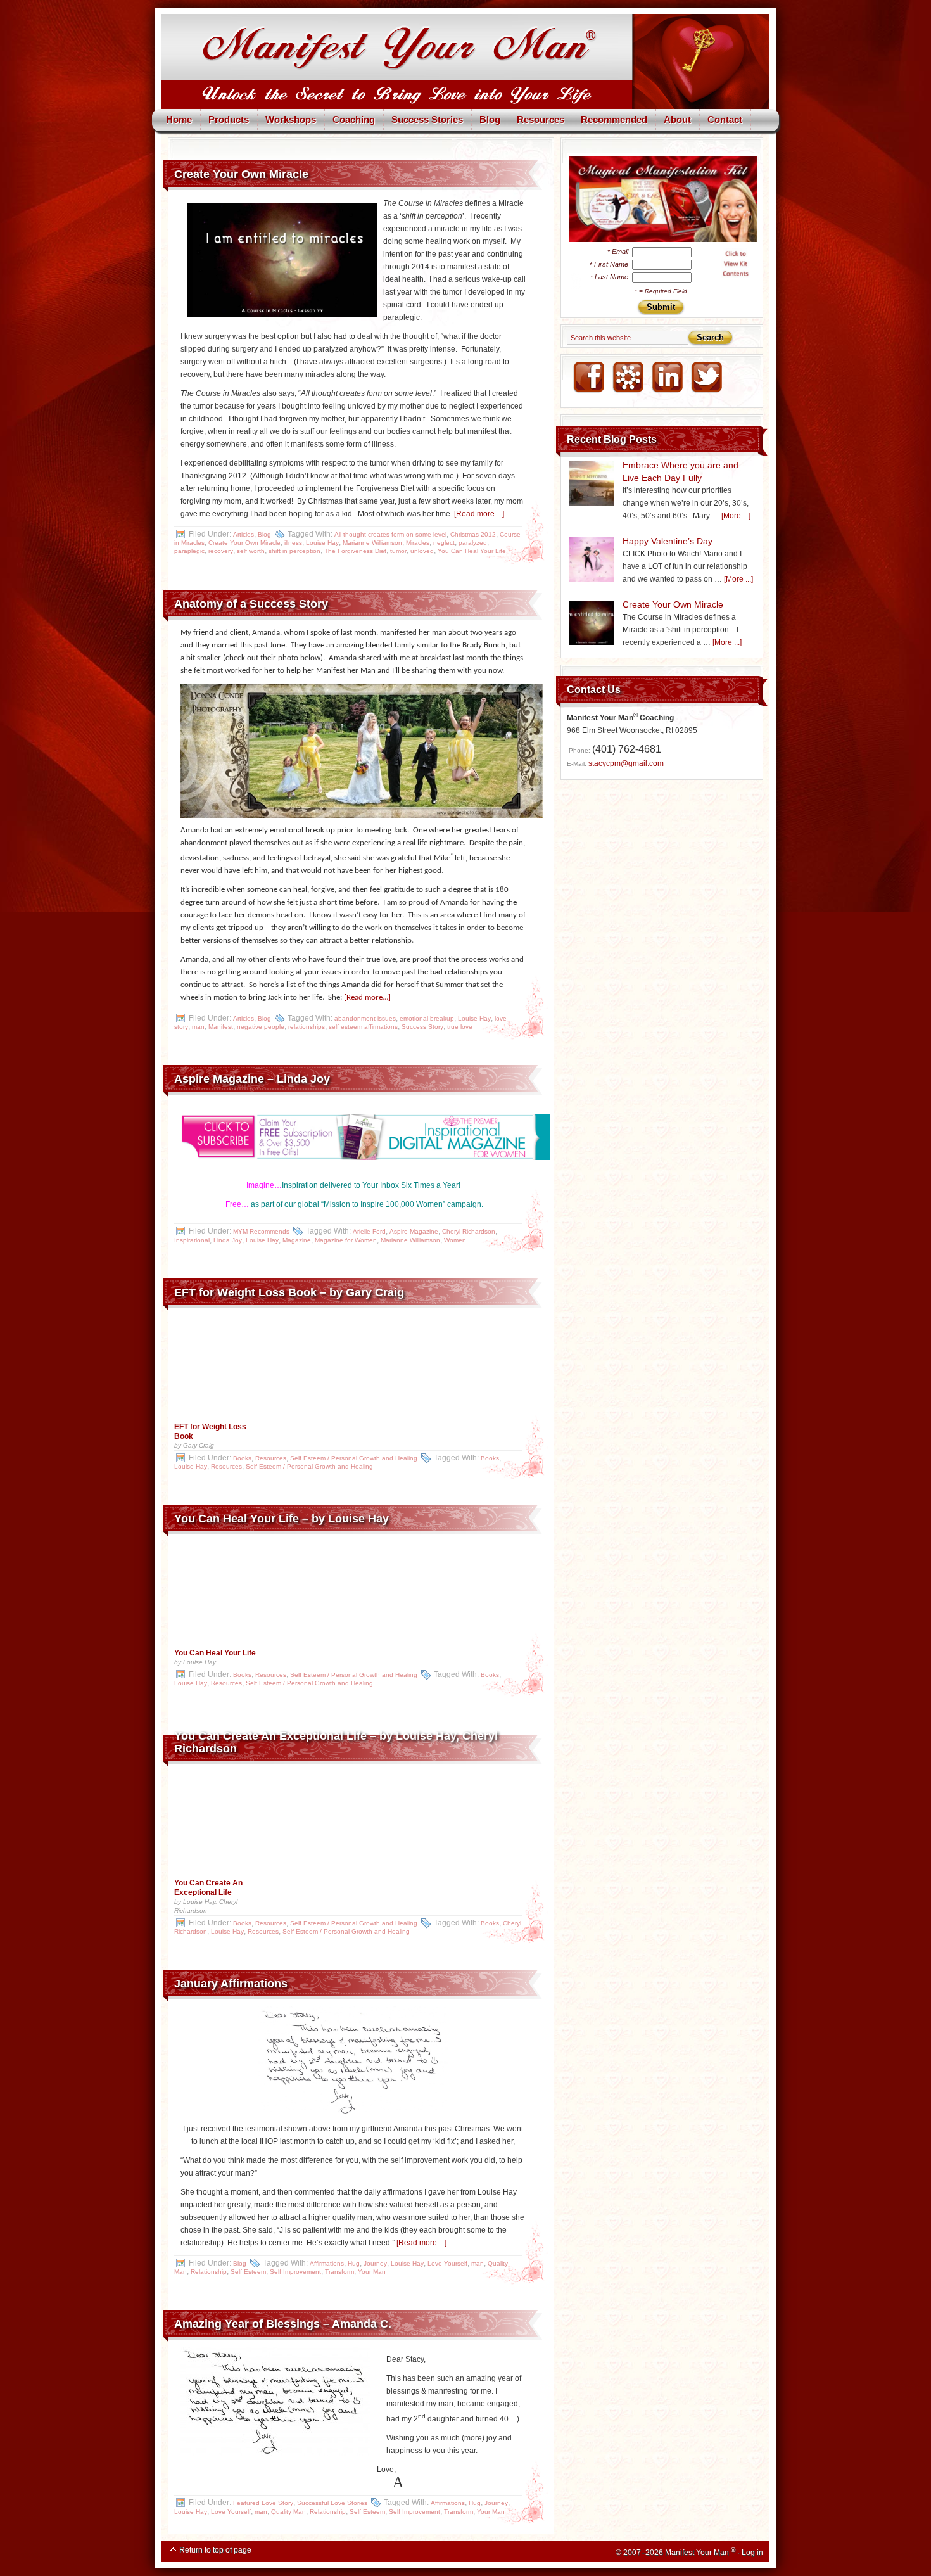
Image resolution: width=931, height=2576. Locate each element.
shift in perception (294, 551)
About (677, 119)
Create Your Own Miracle (241, 174)
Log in (752, 2553)
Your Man (372, 2272)
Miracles (418, 543)
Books (242, 1458)
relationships (307, 1027)
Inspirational (192, 1240)
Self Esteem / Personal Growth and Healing (354, 1458)
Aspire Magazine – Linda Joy (252, 1079)
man (198, 1027)
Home (179, 119)
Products (229, 119)
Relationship (209, 2272)
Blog (490, 119)
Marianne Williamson (372, 543)
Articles (244, 534)
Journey (375, 2263)
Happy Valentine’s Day (668, 541)
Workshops (291, 119)
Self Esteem (248, 2272)
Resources (541, 119)
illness (293, 543)
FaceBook (588, 378)
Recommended (614, 119)
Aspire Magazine (414, 1231)
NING (628, 378)
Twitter (706, 378)
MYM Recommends (261, 1231)
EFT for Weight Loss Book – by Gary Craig (289, 1292)
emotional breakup (427, 1018)
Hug (354, 2263)
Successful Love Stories (332, 2503)
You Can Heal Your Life (472, 551)
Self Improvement (295, 2272)
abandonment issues (365, 1018)
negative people (261, 1027)
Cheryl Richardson (469, 1231)
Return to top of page (215, 2550)
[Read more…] (479, 514)
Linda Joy (228, 1240)
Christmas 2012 (473, 534)
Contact (725, 119)
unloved (422, 551)
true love (460, 1027)
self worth (251, 551)
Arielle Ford (369, 1231)
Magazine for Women (346, 1240)
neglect (444, 543)
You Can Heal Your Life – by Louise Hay (282, 1519)
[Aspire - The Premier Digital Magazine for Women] (353, 1137)
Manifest (221, 1027)
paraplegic (189, 551)
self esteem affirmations (363, 1027)
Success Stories (427, 119)
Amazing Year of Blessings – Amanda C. (283, 2324)
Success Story (422, 1027)
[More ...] (736, 516)
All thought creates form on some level (390, 534)
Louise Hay (322, 543)
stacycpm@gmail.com (626, 763)
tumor (398, 551)
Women (455, 1240)
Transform (339, 2272)
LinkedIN (667, 378)
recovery (221, 551)
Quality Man (288, 2512)
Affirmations (327, 2263)
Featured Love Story (263, 2503)
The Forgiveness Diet (355, 551)
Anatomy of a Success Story (251, 604)
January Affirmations (231, 1984)
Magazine (297, 1240)
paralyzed (473, 543)
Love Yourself (447, 2263)
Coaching (354, 119)
